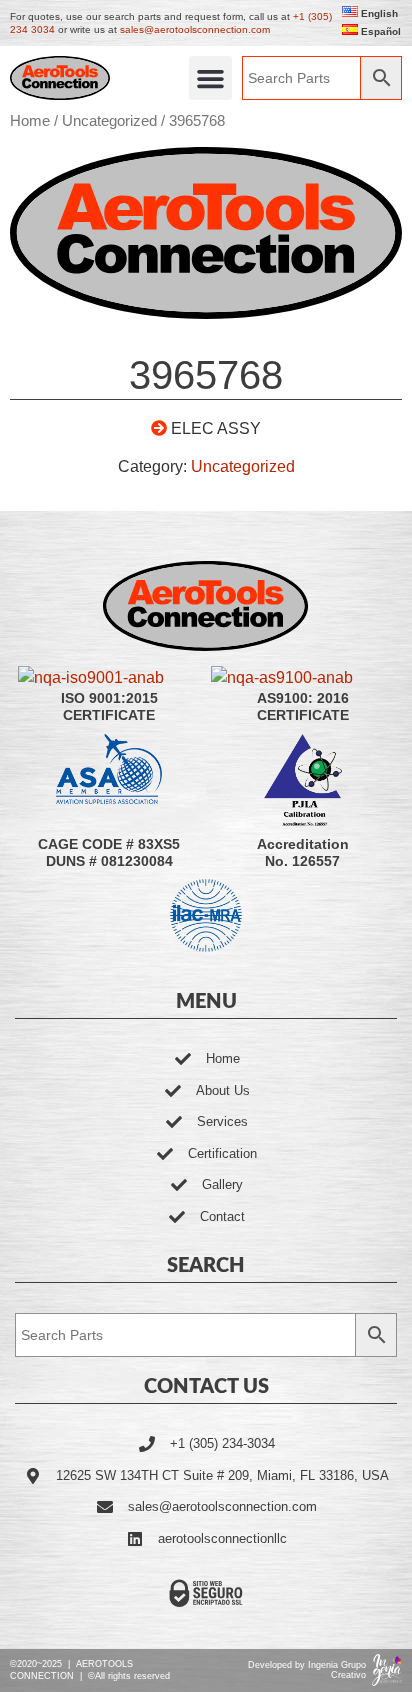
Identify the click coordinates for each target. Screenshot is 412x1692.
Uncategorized (109, 121)
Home (30, 121)
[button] (211, 78)
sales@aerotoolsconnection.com (195, 29)
